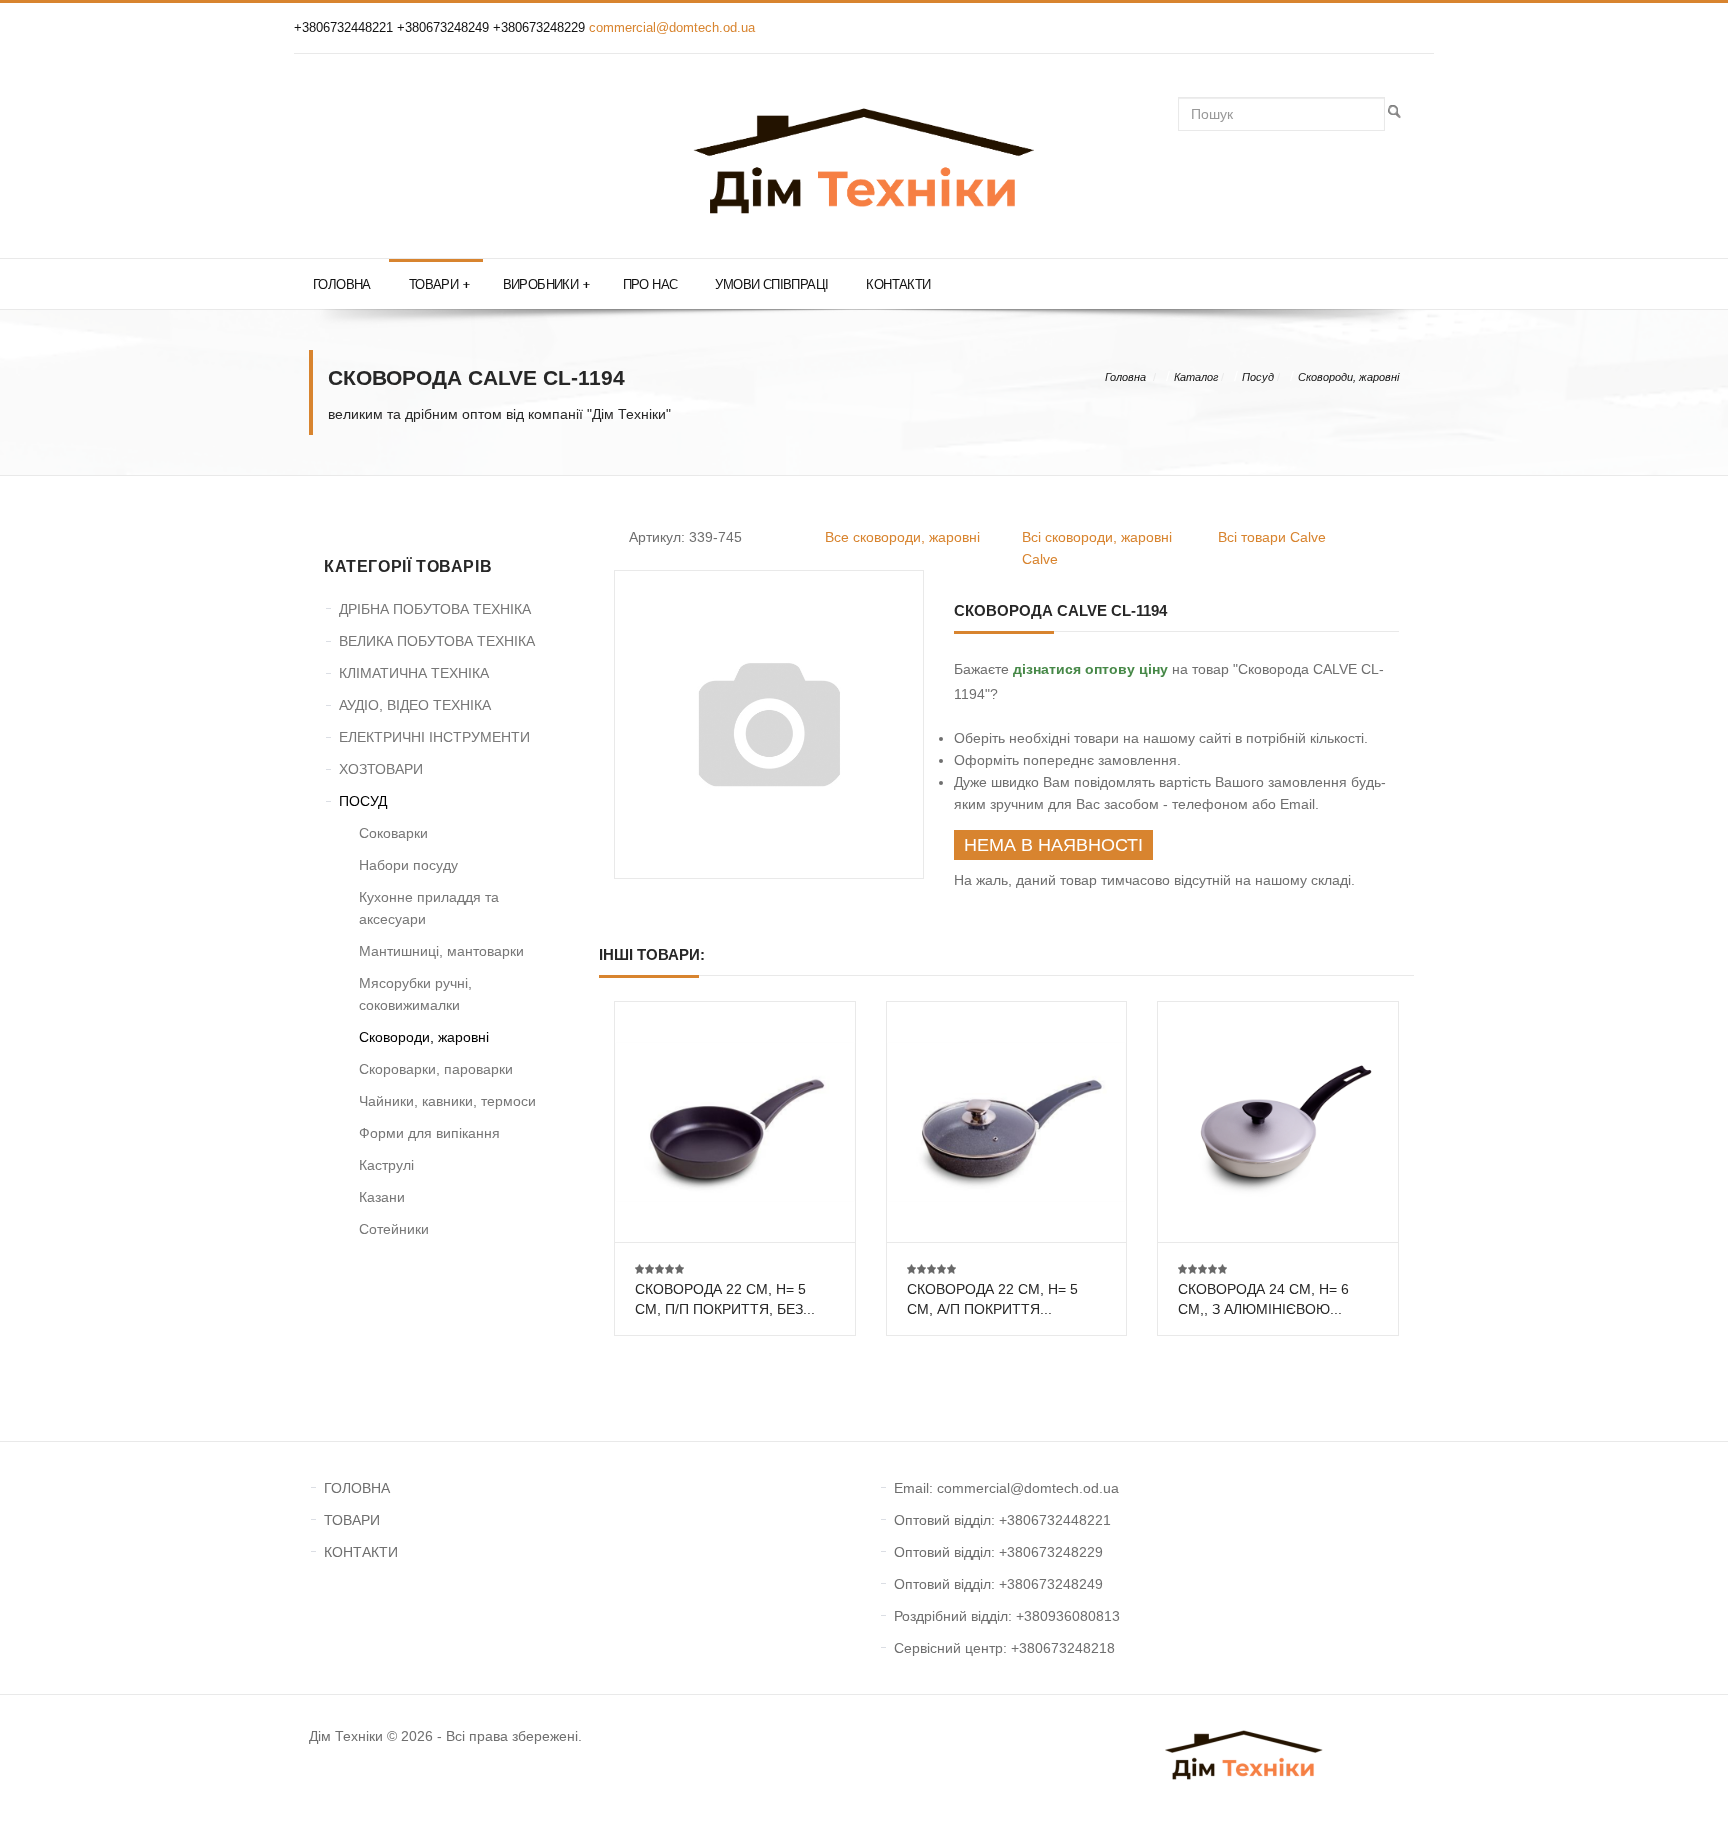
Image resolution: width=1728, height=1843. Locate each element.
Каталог (1196, 377)
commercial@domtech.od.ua (672, 27)
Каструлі (386, 1165)
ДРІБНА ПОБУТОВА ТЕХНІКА (435, 609)
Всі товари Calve (1272, 537)
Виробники (546, 284)
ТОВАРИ (352, 1520)
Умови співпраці (771, 284)
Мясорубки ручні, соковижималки (415, 994)
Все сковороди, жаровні (902, 537)
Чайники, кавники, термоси (447, 1101)
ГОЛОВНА (357, 1488)
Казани (382, 1197)
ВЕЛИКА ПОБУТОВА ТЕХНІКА (437, 641)
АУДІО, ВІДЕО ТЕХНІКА (415, 705)
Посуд (1258, 377)
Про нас (650, 284)
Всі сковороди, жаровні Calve (1097, 548)
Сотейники (394, 1229)
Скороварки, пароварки (436, 1069)
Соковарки (393, 833)
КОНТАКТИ (361, 1552)
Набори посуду (408, 865)
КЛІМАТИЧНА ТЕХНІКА (414, 673)
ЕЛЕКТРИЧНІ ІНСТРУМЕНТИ (434, 737)
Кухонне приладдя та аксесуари (429, 908)
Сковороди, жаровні (1348, 377)
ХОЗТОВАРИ (381, 769)
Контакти (898, 284)
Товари (439, 284)
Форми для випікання (429, 1133)
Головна (342, 284)
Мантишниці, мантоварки (441, 951)
